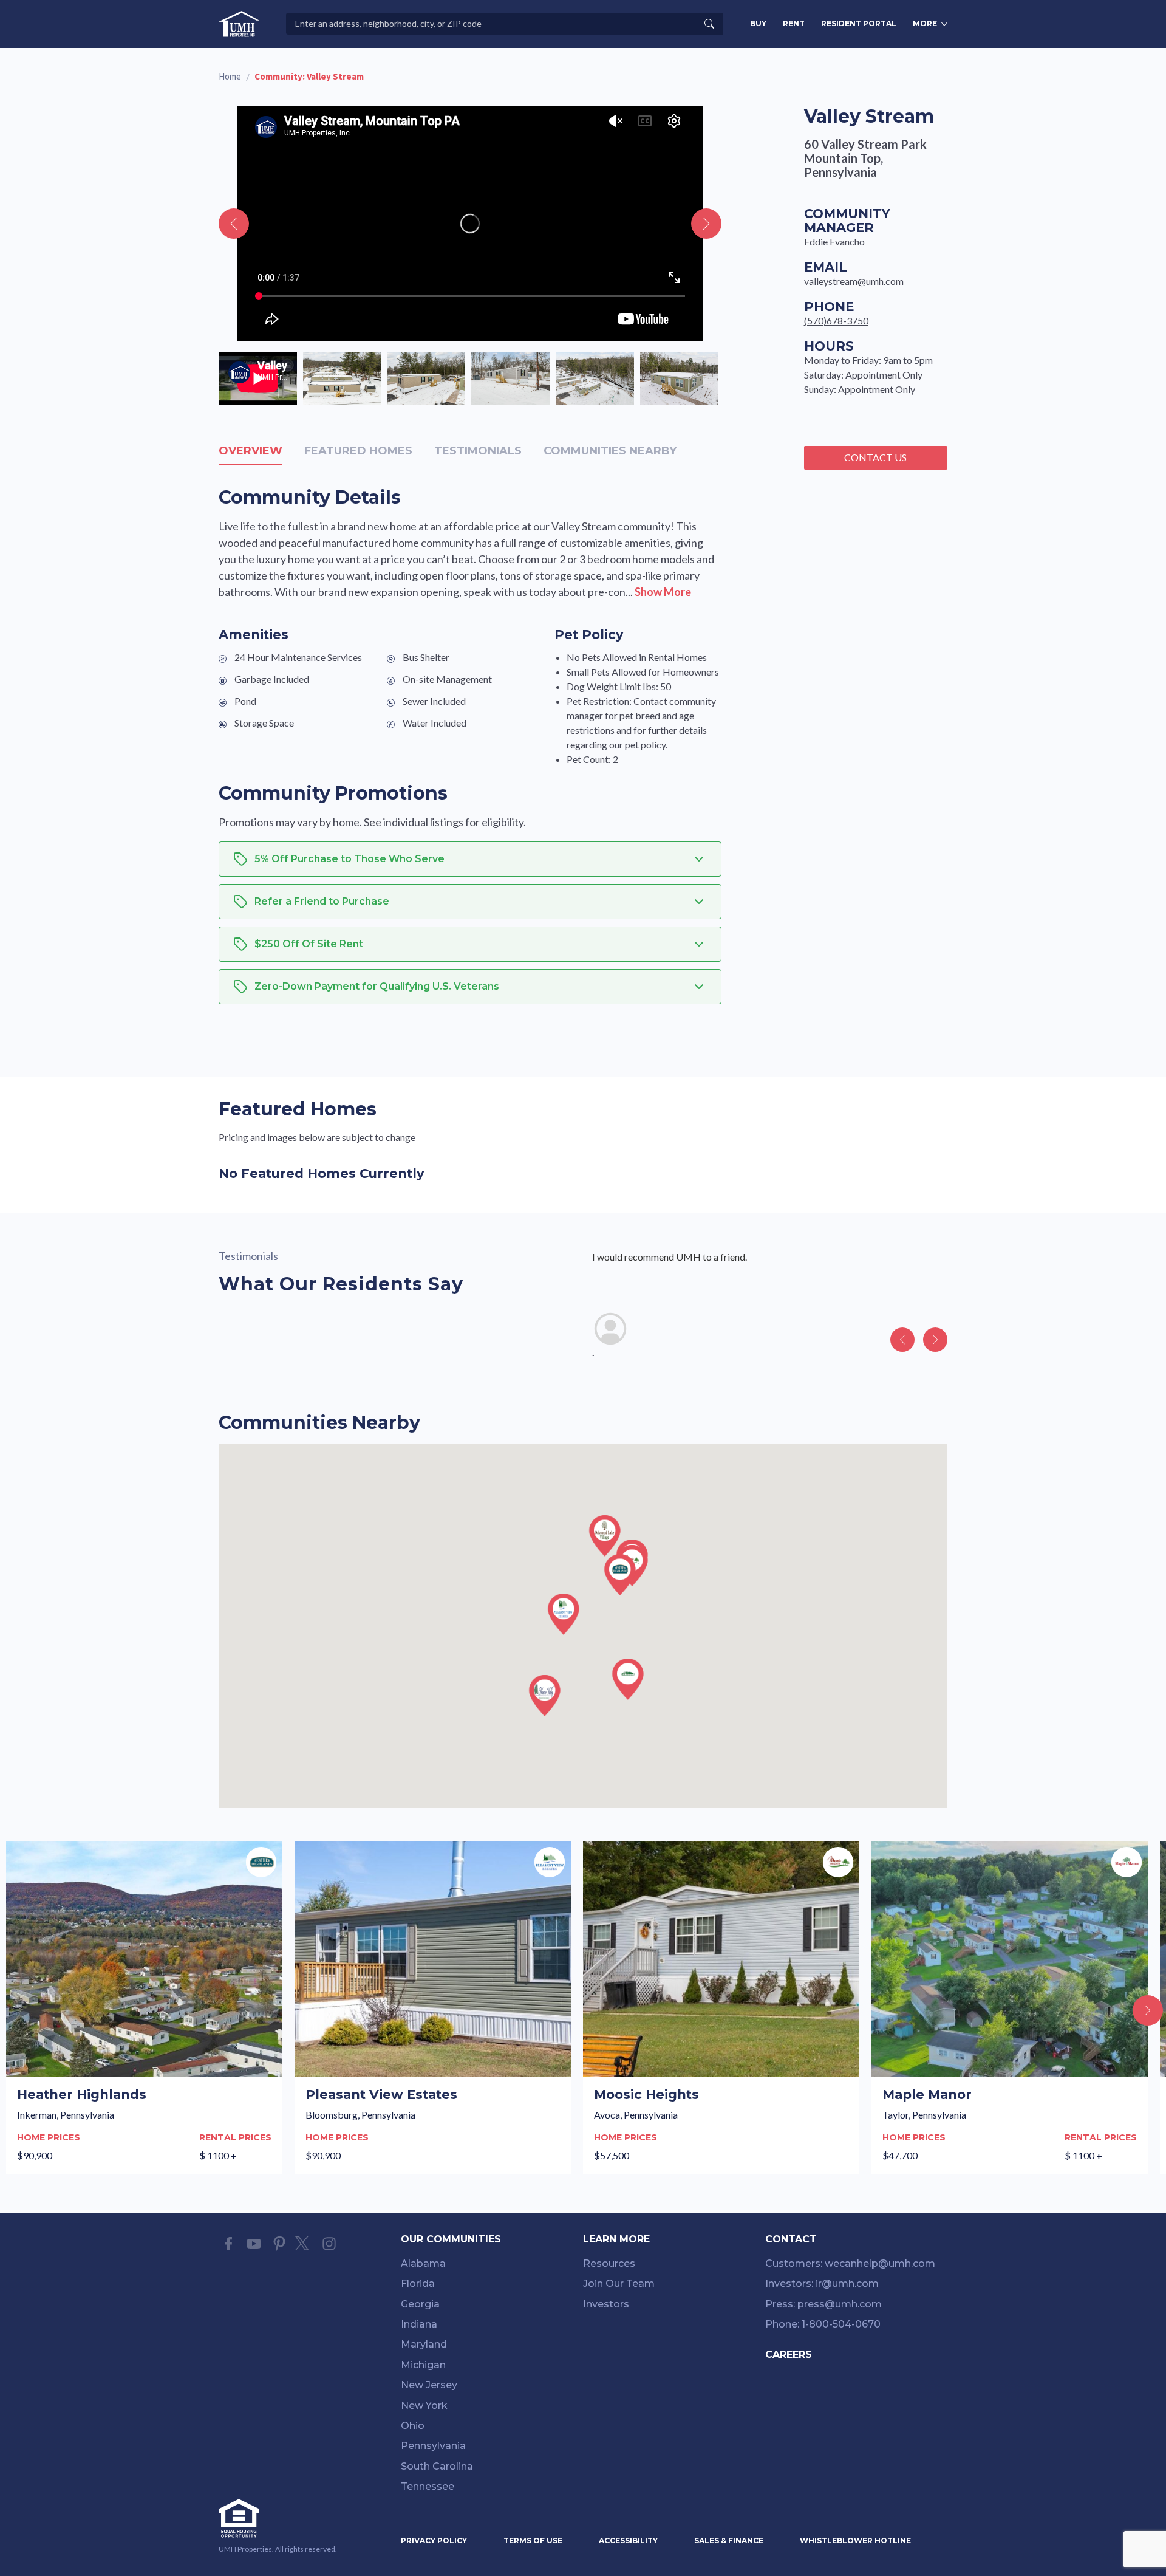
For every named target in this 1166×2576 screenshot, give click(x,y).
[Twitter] (304, 2244)
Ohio (413, 2426)
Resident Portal (859, 23)
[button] (620, 1575)
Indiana (419, 2324)
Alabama (423, 2263)
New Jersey (429, 2385)
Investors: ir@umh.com (822, 2283)
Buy (758, 23)
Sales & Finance (729, 2540)
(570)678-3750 (836, 320)
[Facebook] (228, 2244)
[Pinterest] (279, 2244)
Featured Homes (358, 451)
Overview (251, 451)
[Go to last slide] (234, 224)
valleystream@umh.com (854, 281)
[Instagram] (329, 2244)
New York (424, 2406)
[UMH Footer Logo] (279, 2518)
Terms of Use (533, 2540)
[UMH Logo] (239, 24)
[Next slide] (706, 224)
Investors (606, 2304)
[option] (258, 378)
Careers (789, 2355)
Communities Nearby (610, 451)
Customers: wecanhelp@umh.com (850, 2263)
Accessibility (628, 2540)
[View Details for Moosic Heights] (721, 2007)
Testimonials (478, 451)
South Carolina (437, 2466)
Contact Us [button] (875, 457)
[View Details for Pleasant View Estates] (433, 2007)
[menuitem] (492, 2266)
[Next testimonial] (935, 1340)
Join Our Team (619, 2283)
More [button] (925, 23)
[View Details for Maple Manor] (1010, 2007)
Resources (609, 2263)
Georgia (420, 2304)
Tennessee (428, 2486)
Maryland (424, 2344)
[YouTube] (254, 2244)
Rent (794, 23)
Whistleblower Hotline (855, 2540)
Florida (418, 2283)
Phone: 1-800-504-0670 (823, 2324)
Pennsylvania (433, 2446)
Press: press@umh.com (823, 2304)
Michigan (423, 2365)
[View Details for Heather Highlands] (144, 2007)
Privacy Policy (434, 2540)
